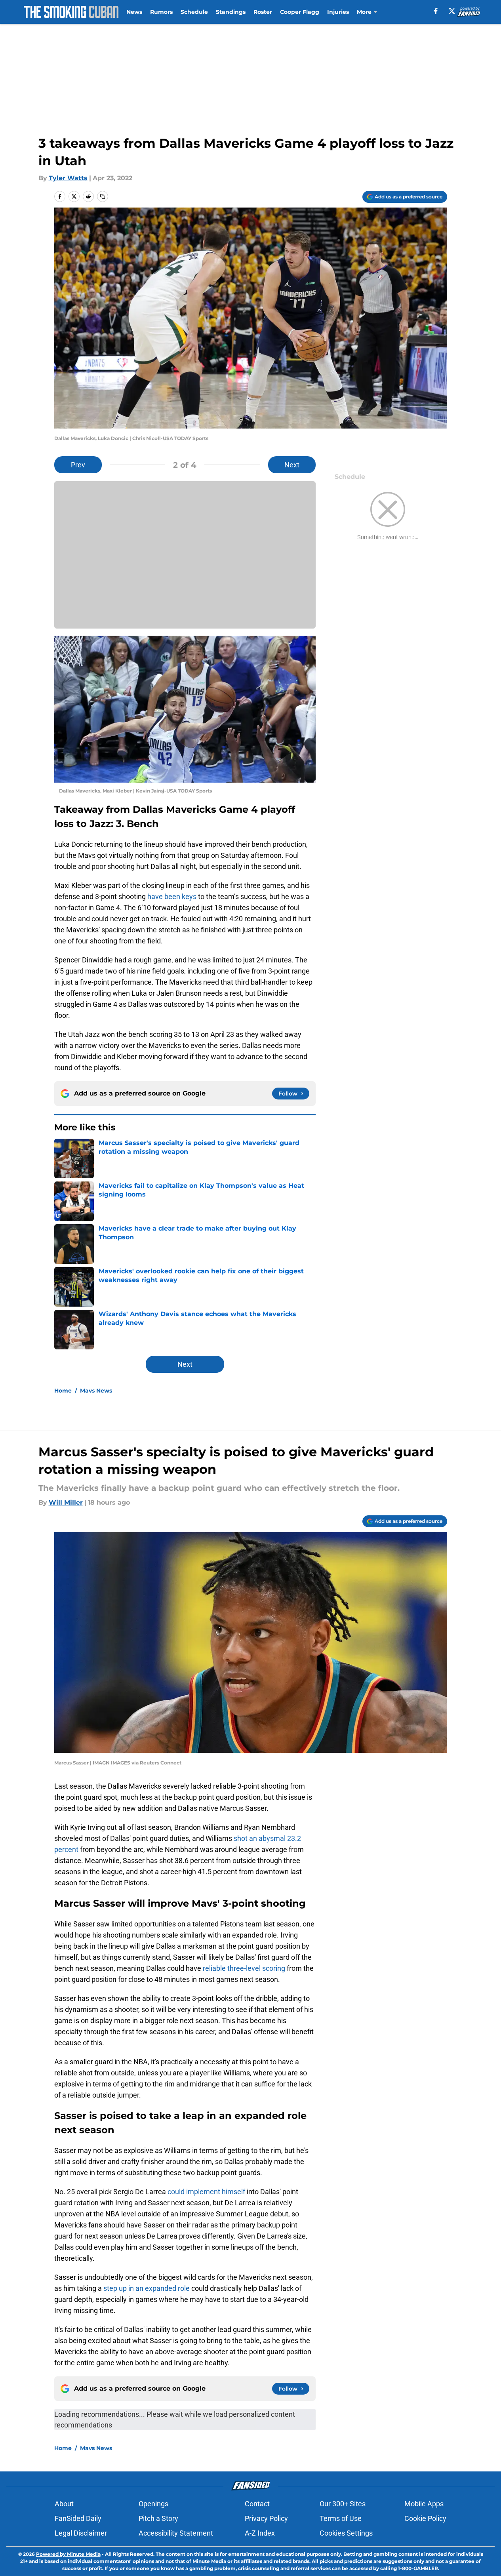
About (64, 2504)
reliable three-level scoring (244, 1968)
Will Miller (66, 1502)
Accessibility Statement (176, 2533)
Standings (231, 12)
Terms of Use (341, 2518)
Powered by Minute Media (68, 2554)
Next (292, 465)
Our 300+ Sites (343, 2504)
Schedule (194, 12)
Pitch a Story (158, 2518)
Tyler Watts (68, 178)
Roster (263, 12)
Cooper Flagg (300, 12)
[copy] (103, 196)
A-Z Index (260, 2533)
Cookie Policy (425, 2518)
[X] (452, 11)
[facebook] (436, 11)
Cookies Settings (346, 2533)
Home (63, 1391)
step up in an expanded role (147, 2288)
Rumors (161, 12)
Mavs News (96, 1391)
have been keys (172, 896)
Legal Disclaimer (81, 2533)
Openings (153, 2504)
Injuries (338, 12)
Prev (78, 465)
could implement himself (206, 2192)
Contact (257, 2504)
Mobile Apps (424, 2504)
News (134, 12)
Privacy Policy (266, 2518)
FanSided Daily (78, 2518)
